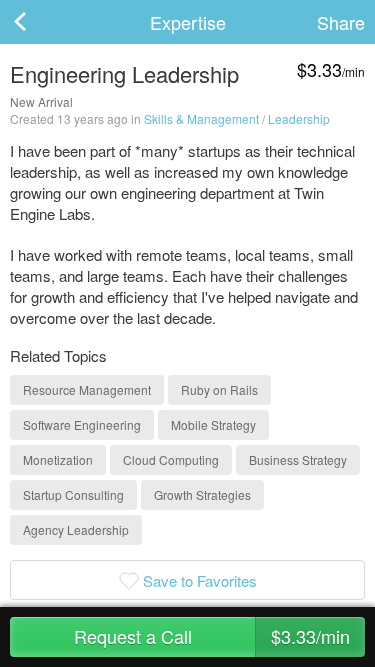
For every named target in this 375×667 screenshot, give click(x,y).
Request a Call (212, 636)
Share (341, 22)
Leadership (299, 118)
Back (40, 22)
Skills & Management (201, 118)
